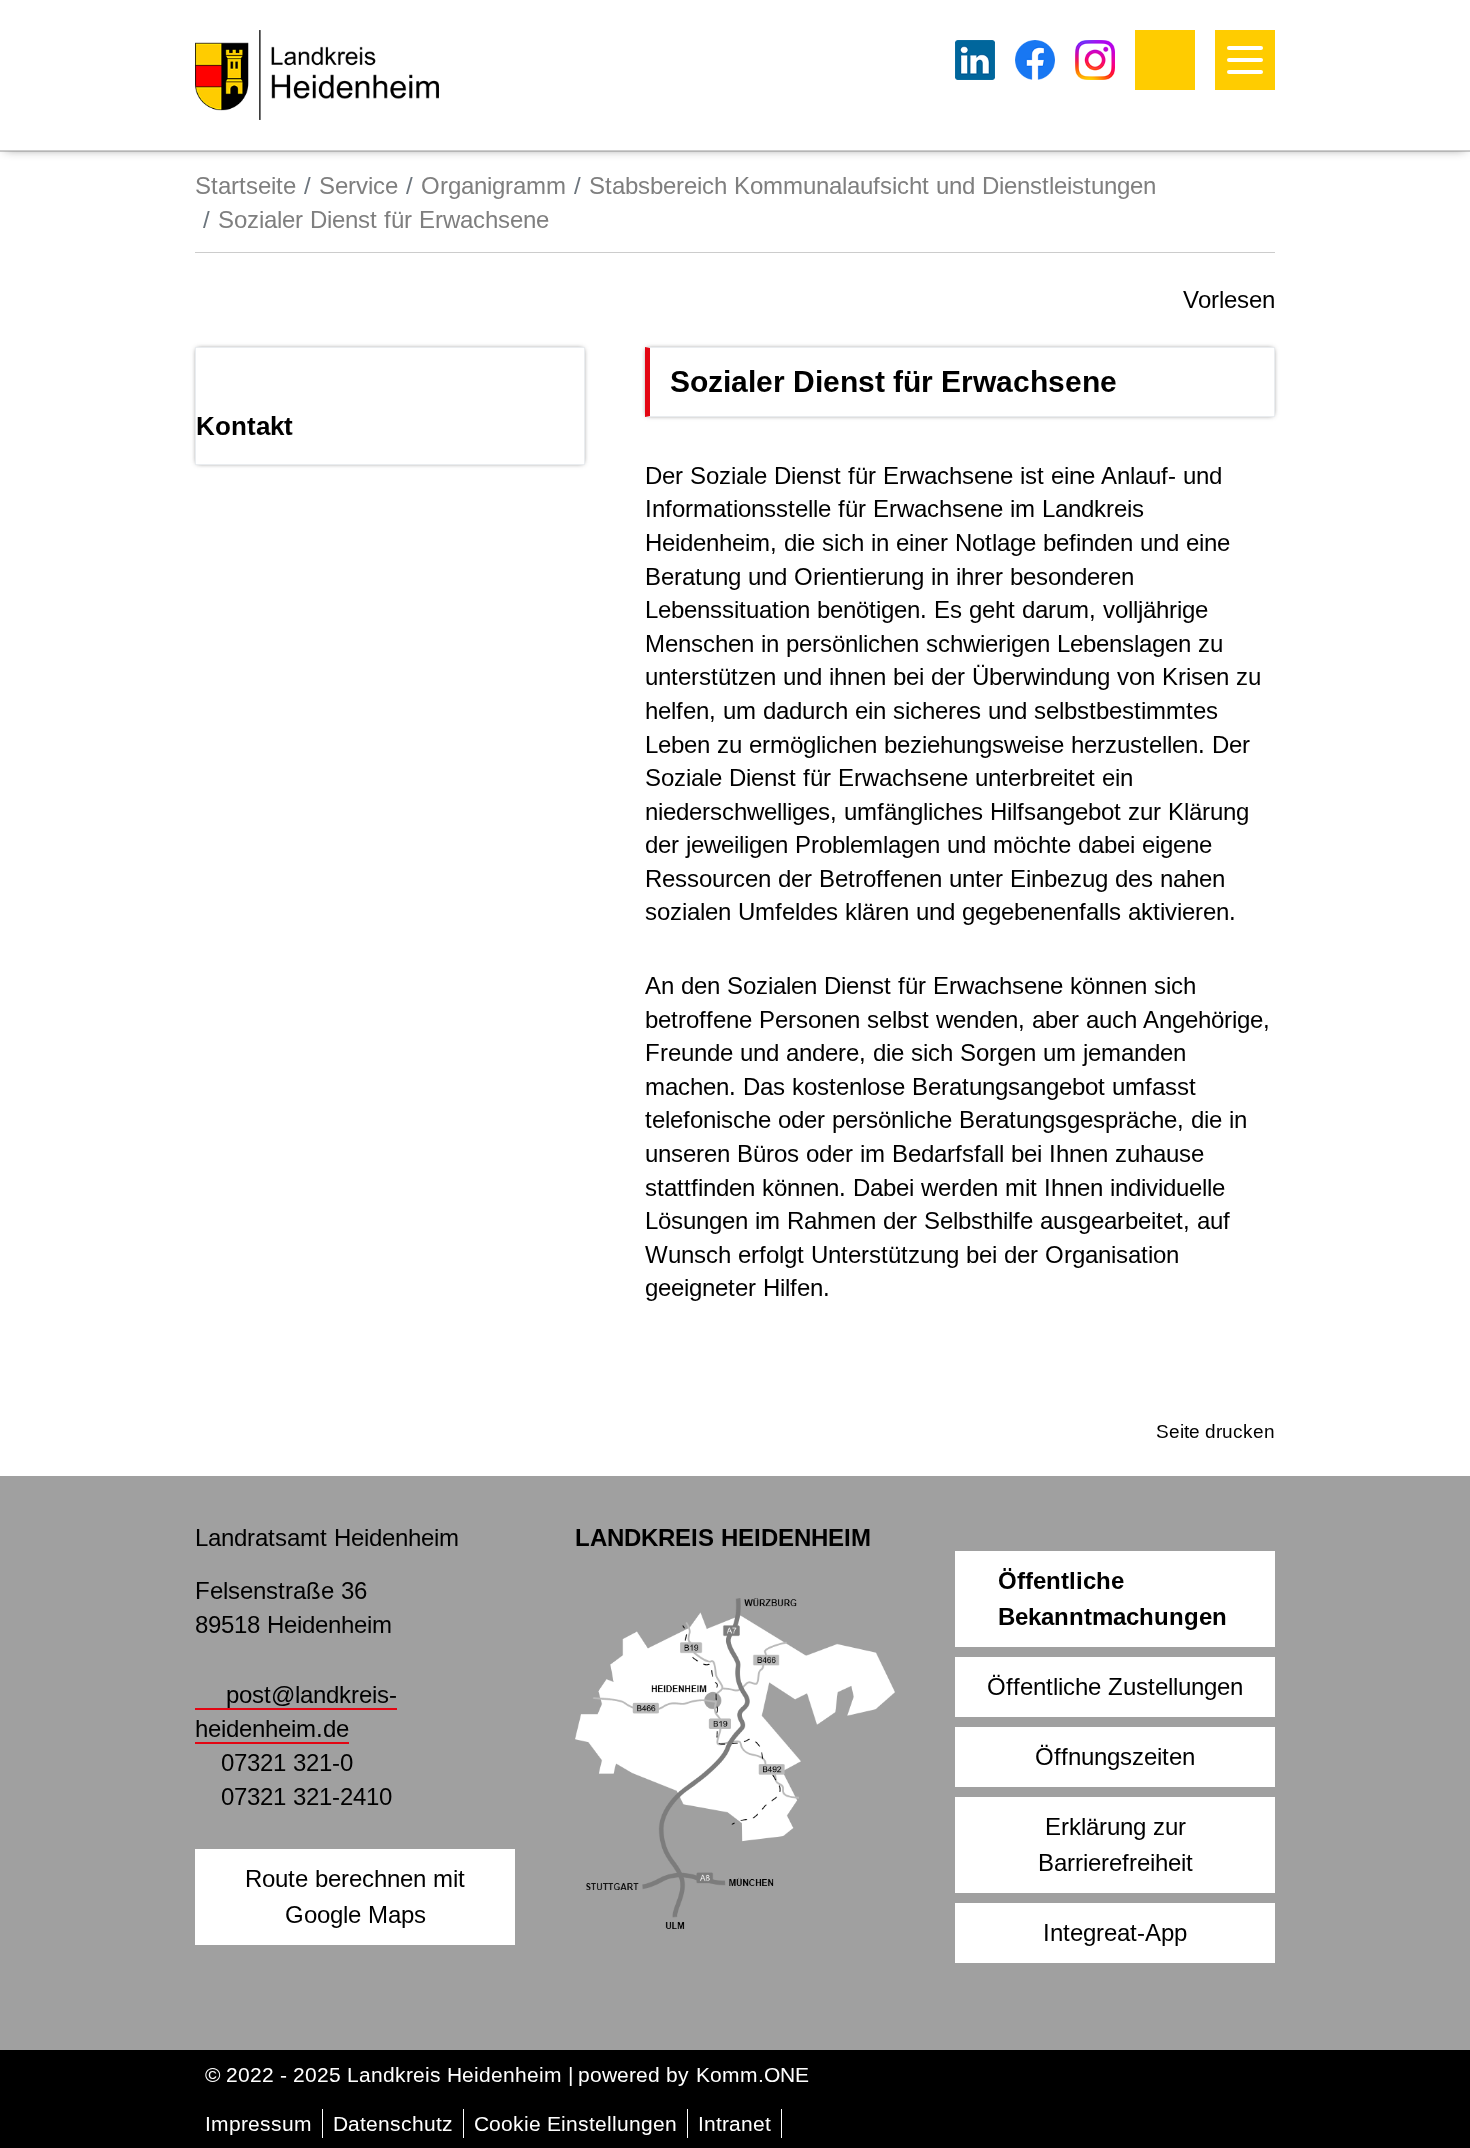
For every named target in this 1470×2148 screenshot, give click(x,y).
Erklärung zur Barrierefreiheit (1115, 1844)
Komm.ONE (752, 2074)
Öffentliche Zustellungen (1115, 1686)
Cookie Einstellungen (575, 2123)
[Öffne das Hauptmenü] (1245, 60)
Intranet (734, 2123)
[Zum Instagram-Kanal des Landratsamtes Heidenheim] (1095, 60)
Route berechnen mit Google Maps (355, 1896)
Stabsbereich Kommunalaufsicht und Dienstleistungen (872, 185)
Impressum (258, 2123)
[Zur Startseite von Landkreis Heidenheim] (317, 75)
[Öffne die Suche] (1165, 60)
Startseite (245, 185)
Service (358, 185)
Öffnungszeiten (1115, 1756)
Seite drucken (1215, 1431)
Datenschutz (393, 2123)
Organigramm (493, 185)
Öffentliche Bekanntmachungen (1112, 1598)
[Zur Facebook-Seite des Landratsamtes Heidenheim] (1035, 60)
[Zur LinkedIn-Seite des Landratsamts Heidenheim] (975, 60)
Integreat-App (1115, 1932)
